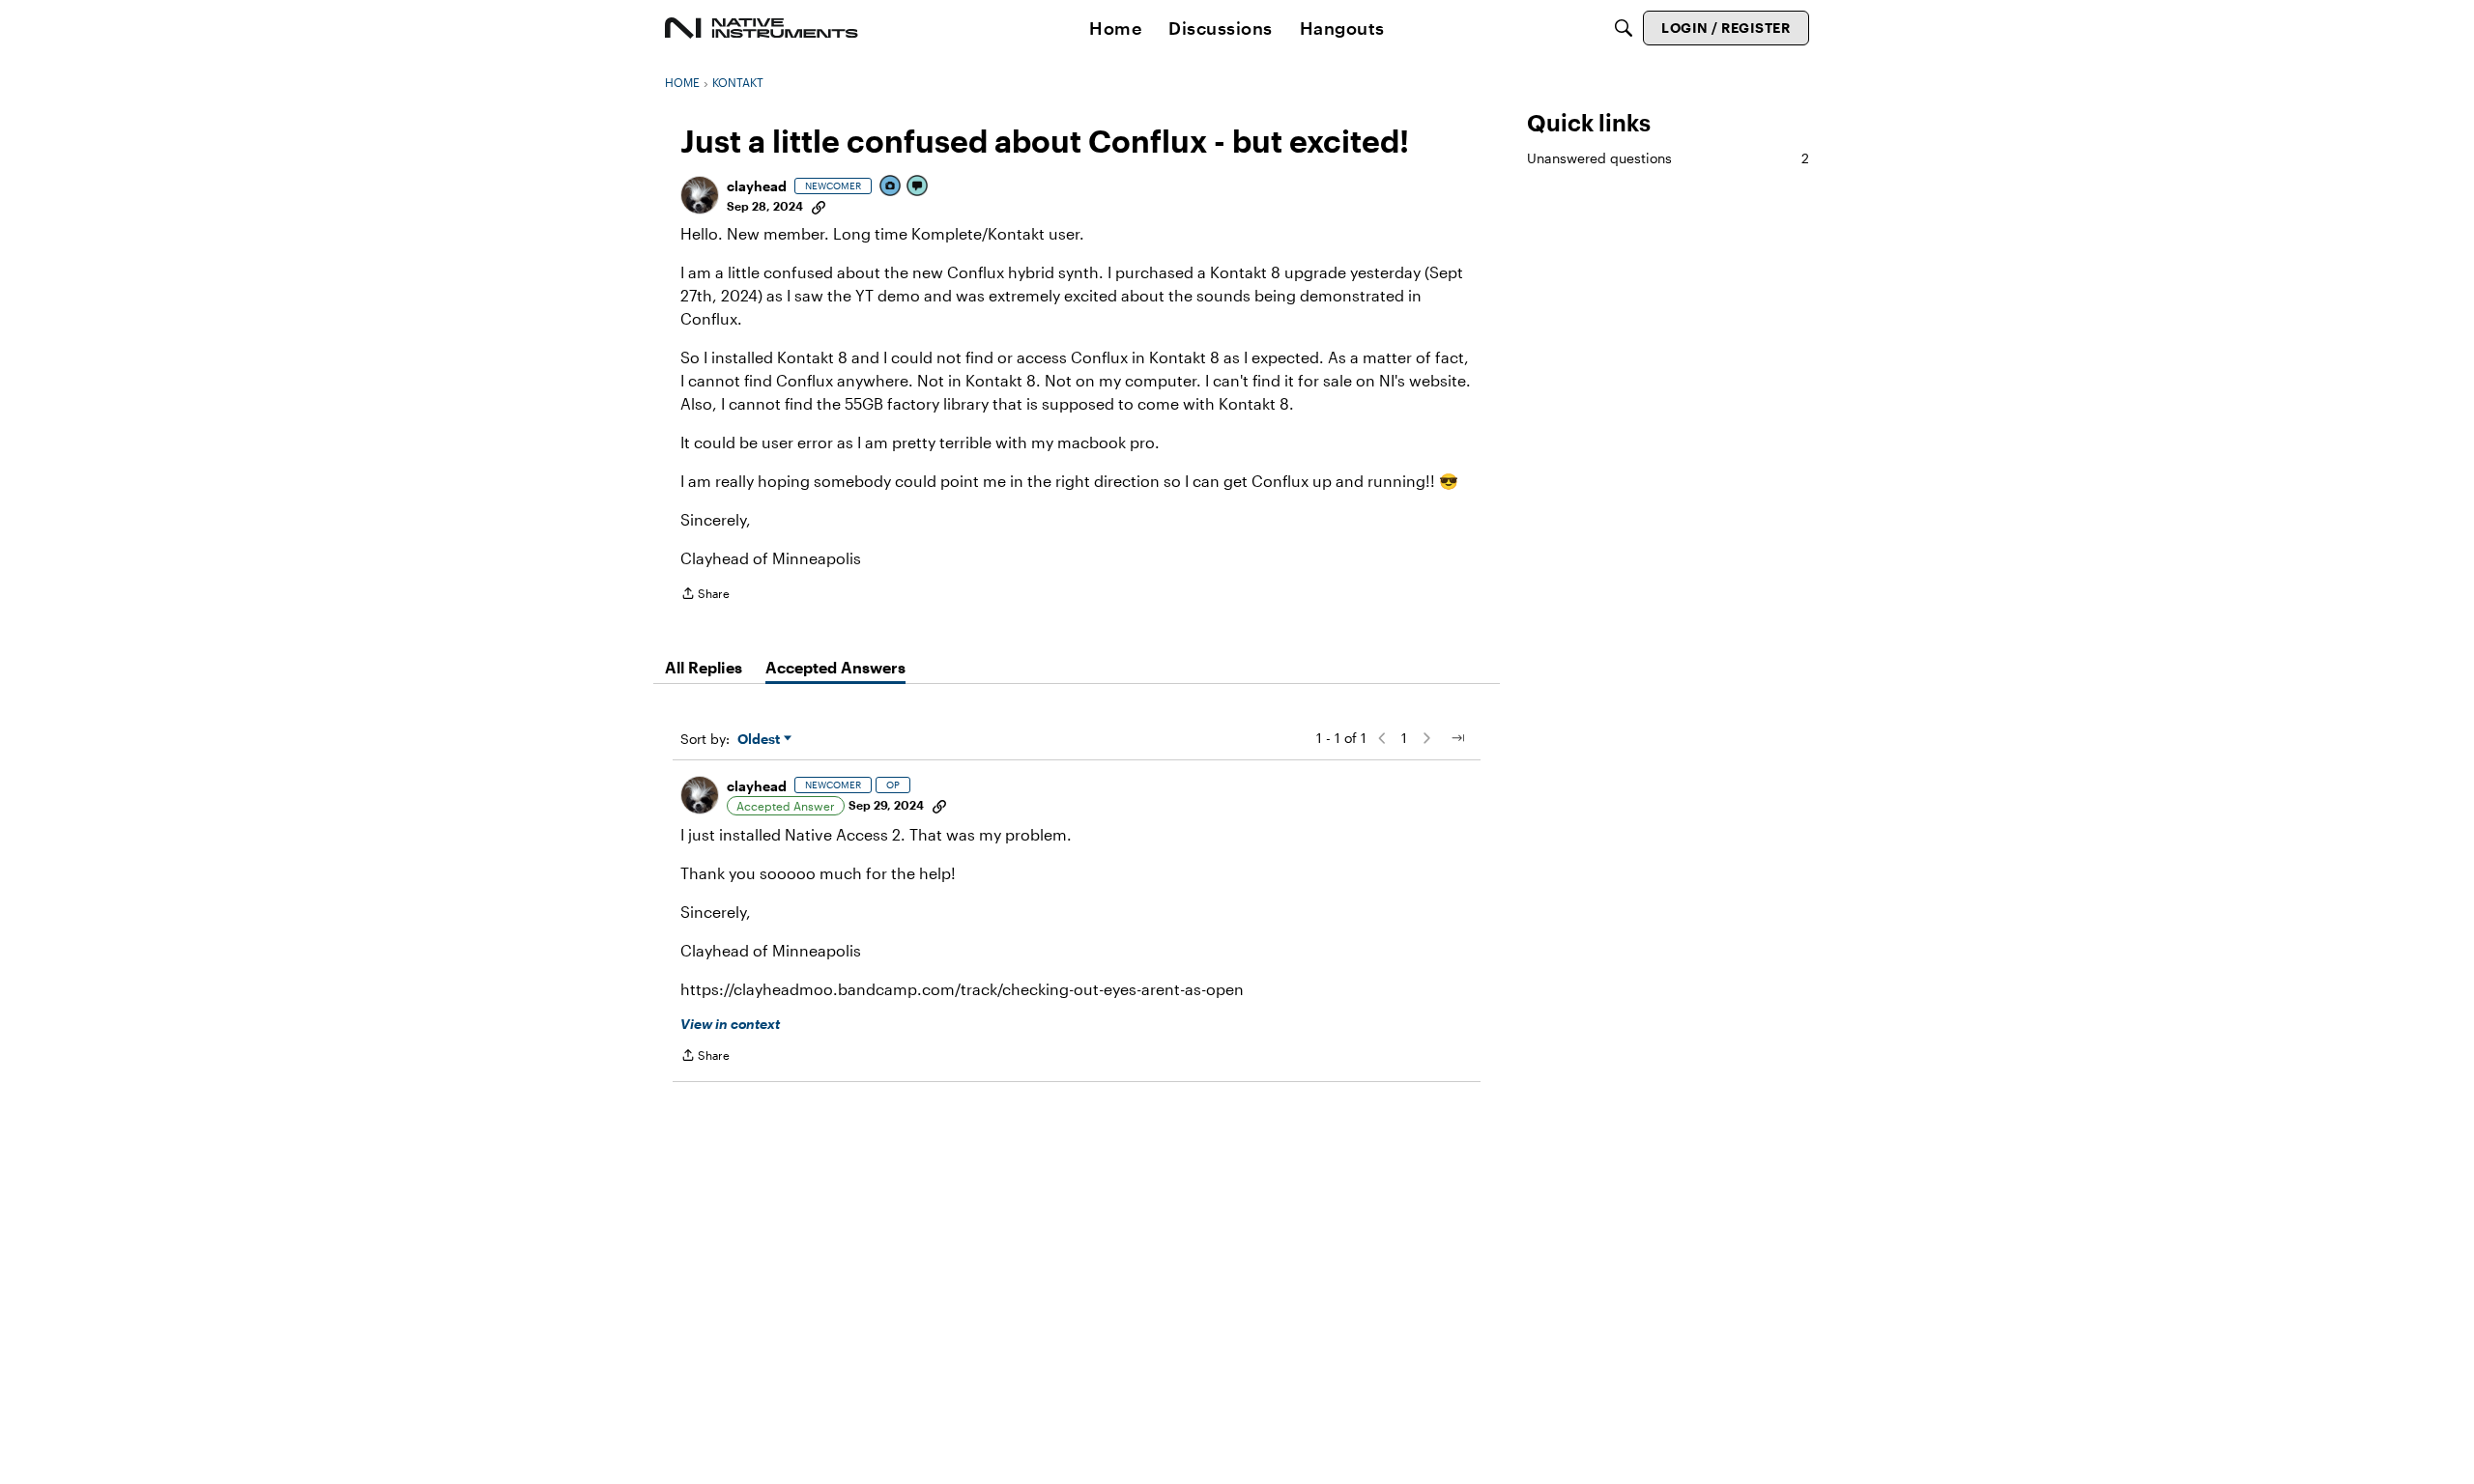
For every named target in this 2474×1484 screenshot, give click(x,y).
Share (705, 596)
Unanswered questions (1668, 158)
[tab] (704, 668)
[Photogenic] (891, 187)
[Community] (762, 28)
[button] (700, 195)
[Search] (1624, 28)
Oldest (761, 740)
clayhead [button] (757, 186)
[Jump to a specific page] (1457, 738)
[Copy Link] (819, 206)
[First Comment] (918, 187)
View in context (730, 1024)
